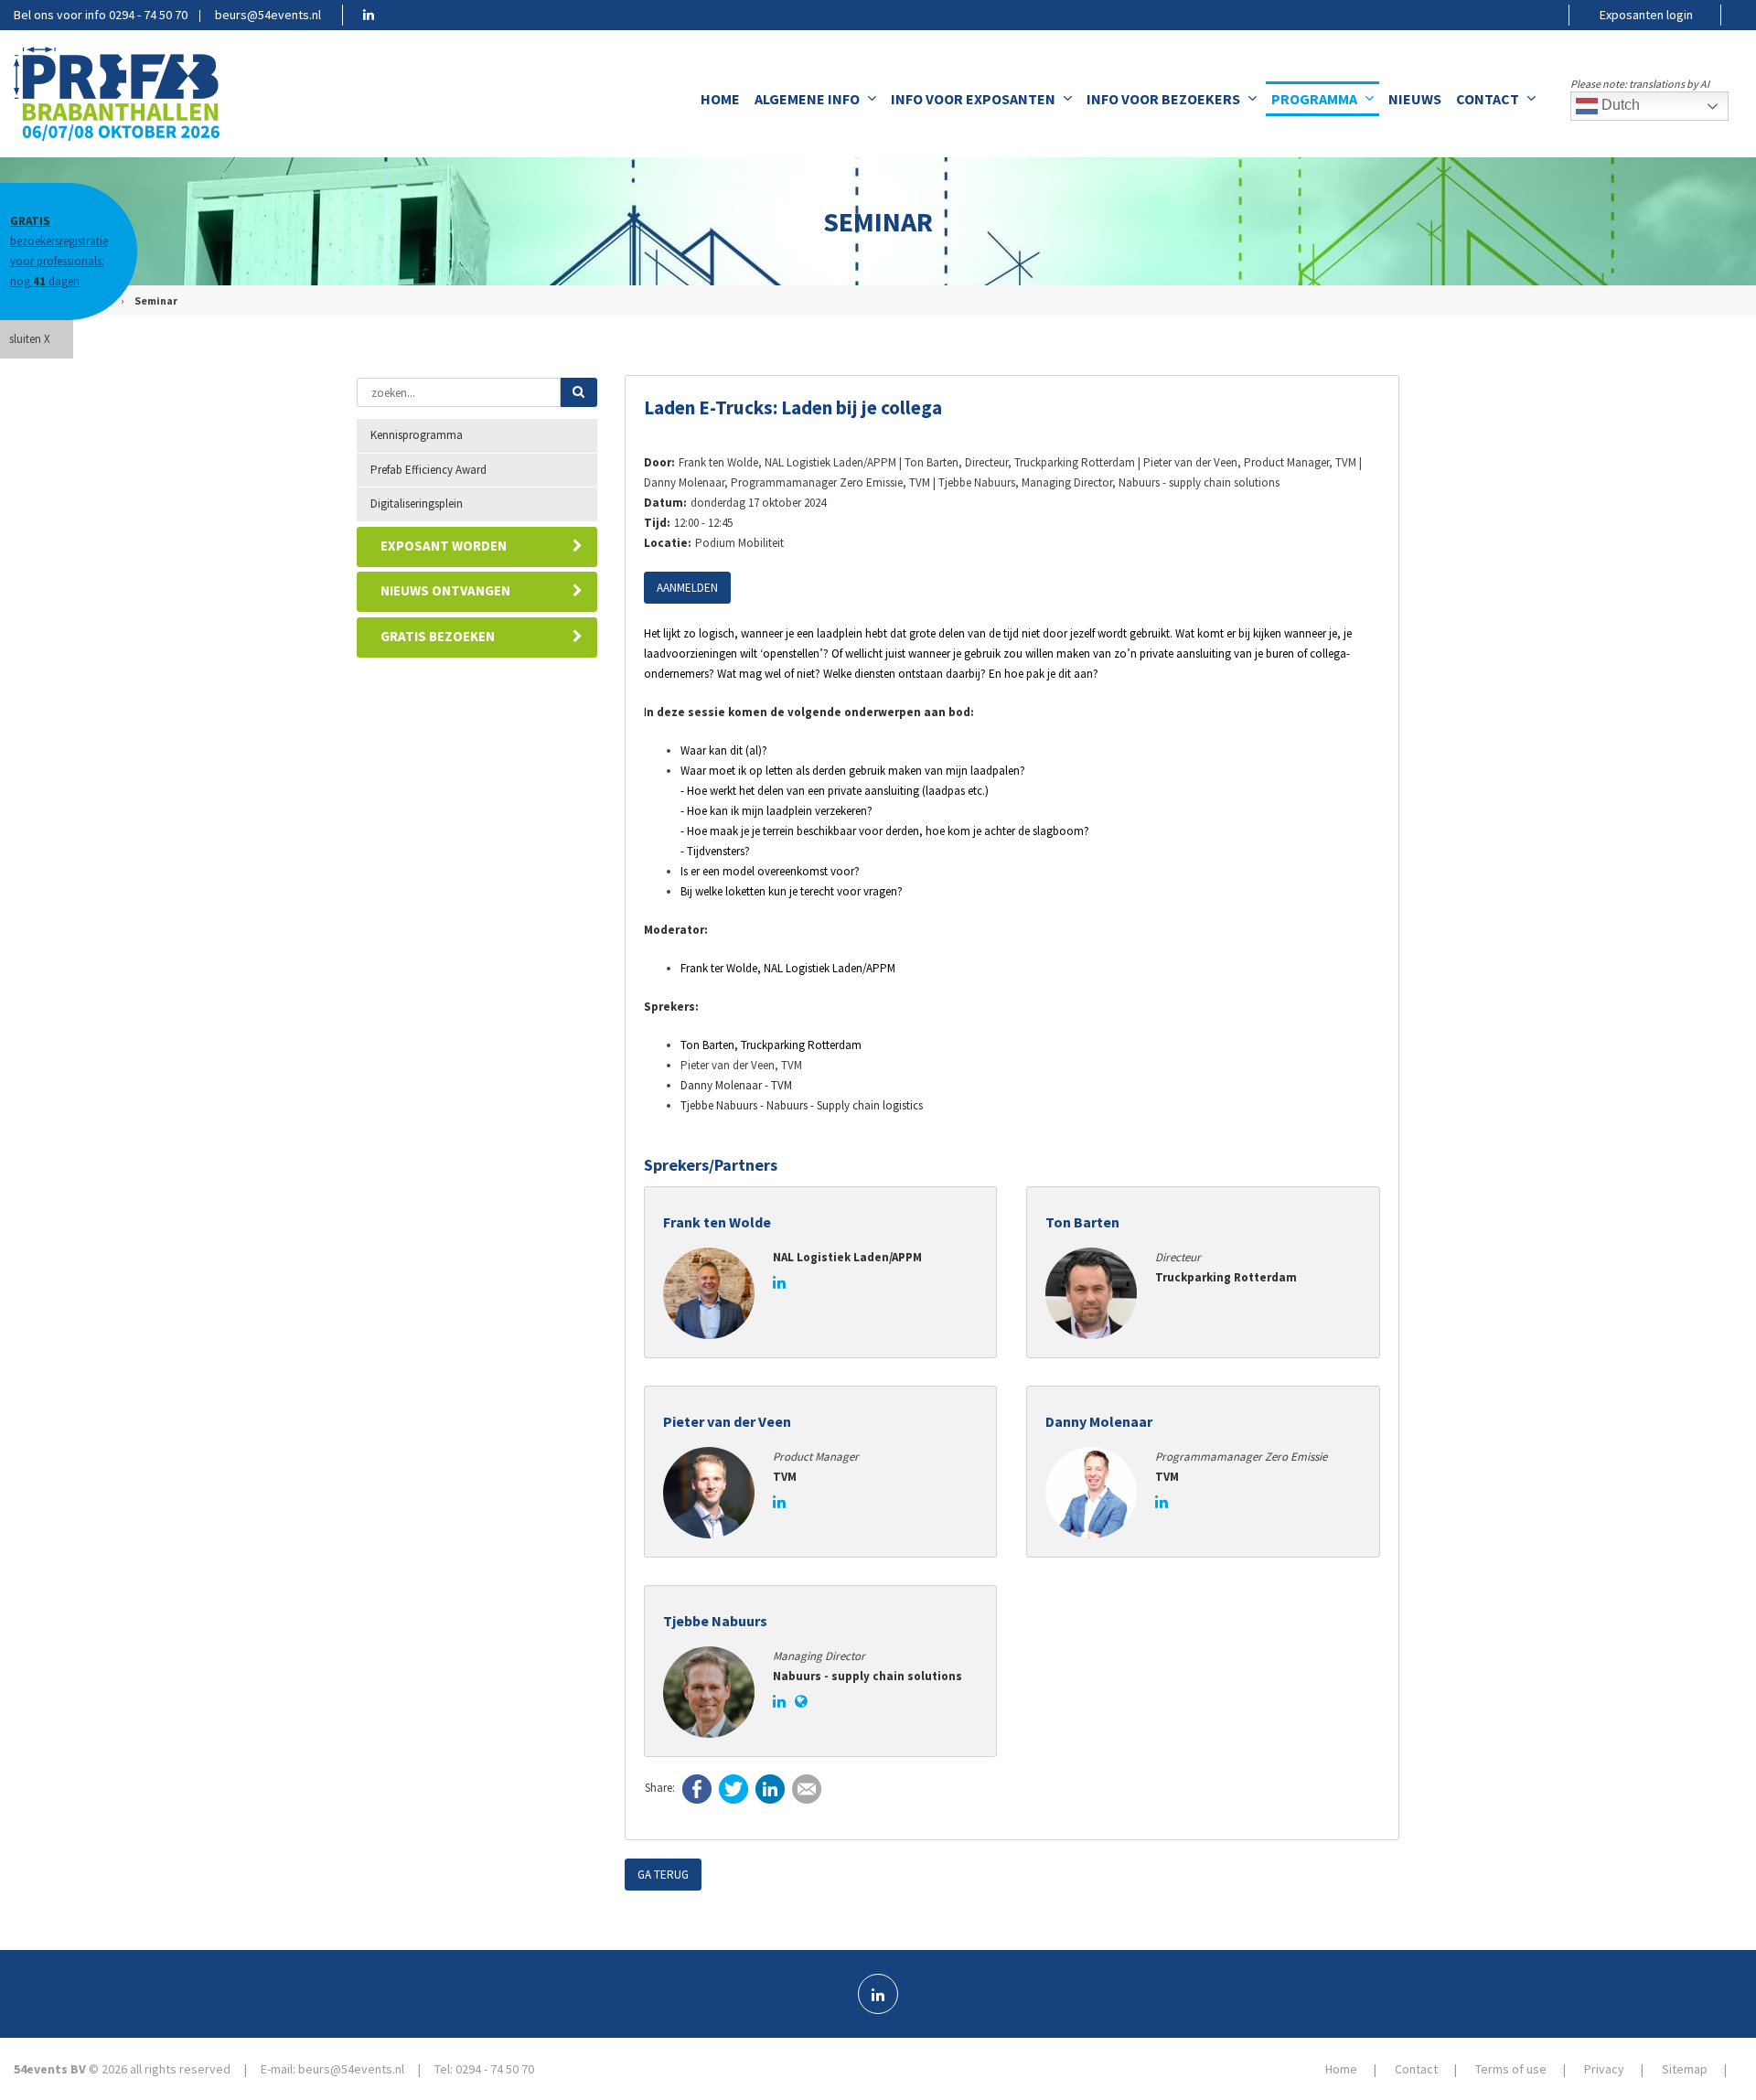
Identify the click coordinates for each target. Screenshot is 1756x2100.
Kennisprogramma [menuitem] (417, 435)
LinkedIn (770, 1789)
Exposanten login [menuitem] (1646, 15)
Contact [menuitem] (1488, 99)
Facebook (697, 1789)
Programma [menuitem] (1314, 99)
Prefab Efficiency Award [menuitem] (428, 470)
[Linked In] (878, 1994)
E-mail (807, 1789)
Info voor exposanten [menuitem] (973, 99)
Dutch (1619, 105)
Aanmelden (687, 588)
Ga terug (663, 1875)
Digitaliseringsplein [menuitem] (417, 504)
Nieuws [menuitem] (1415, 99)
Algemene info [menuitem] (807, 99)
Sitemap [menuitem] (1685, 2069)
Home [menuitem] (720, 99)
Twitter (733, 1789)
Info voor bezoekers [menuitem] (1163, 99)
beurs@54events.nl (268, 15)
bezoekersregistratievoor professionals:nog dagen (59, 251)
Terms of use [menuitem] (1511, 2069)
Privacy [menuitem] (1604, 2069)
